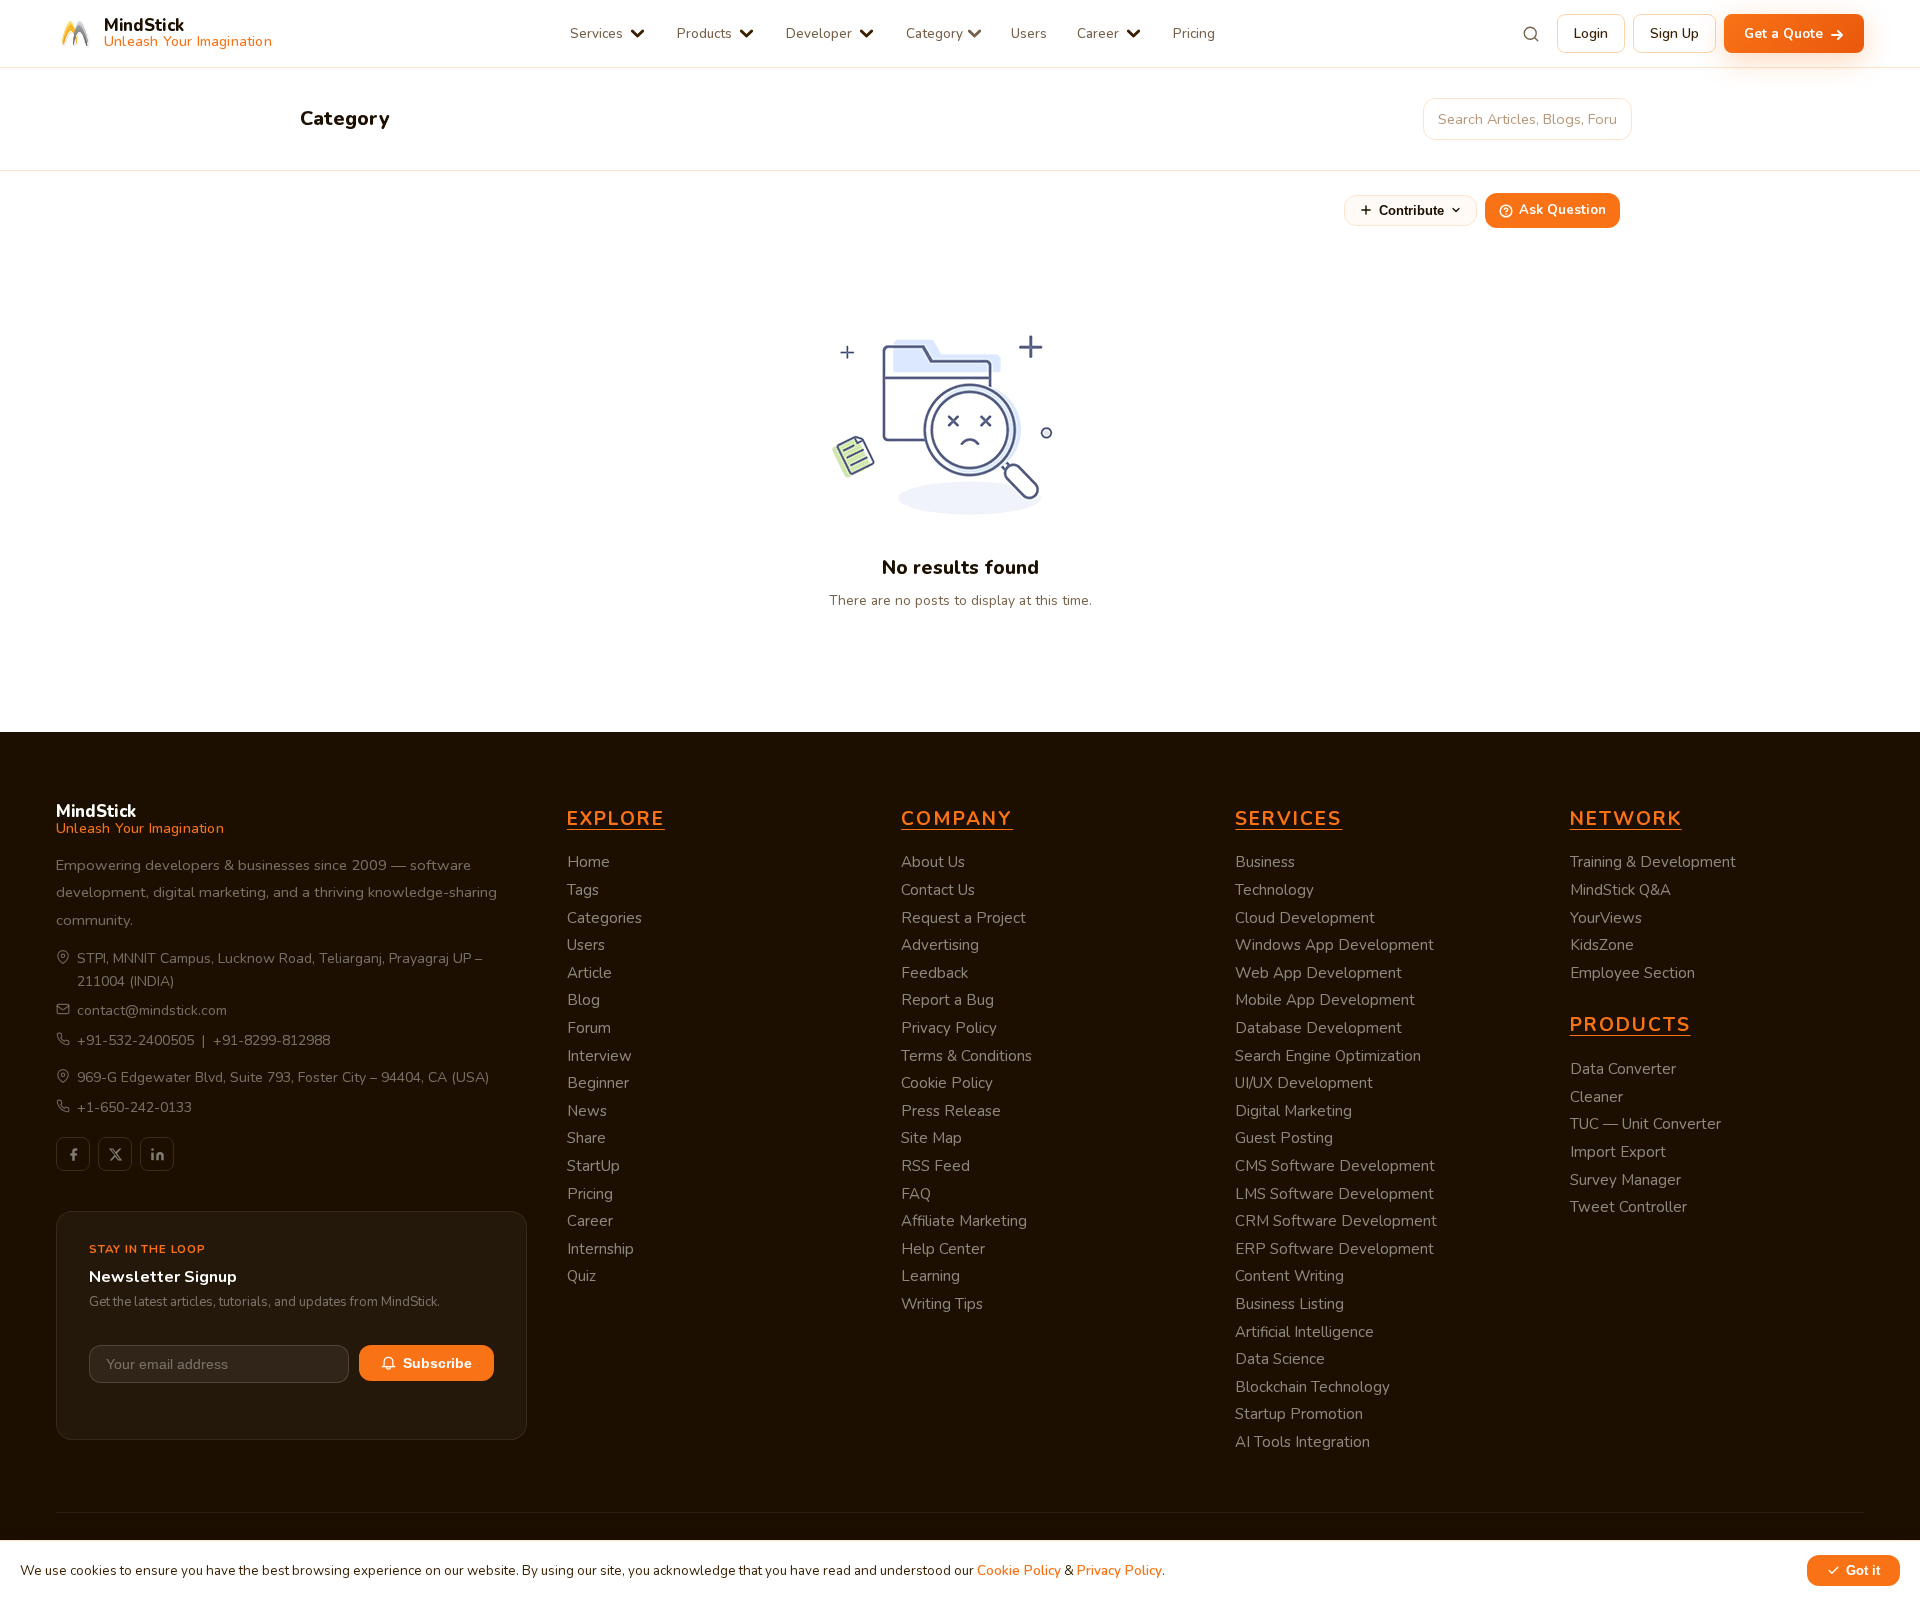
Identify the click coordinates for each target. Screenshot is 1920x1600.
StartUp (593, 1166)
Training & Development (1653, 862)
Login (1591, 33)
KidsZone (1602, 945)
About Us (933, 862)
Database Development (1318, 1028)
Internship (600, 1249)
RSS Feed (935, 1166)
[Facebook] (73, 1154)
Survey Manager (1625, 1180)
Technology (1274, 890)
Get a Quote (1785, 33)
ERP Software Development (1334, 1249)
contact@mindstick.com (152, 1010)
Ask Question (1562, 210)
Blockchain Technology (1312, 1387)
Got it (1863, 1570)
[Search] (1531, 34)
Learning (930, 1276)
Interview (599, 1056)
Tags (583, 890)
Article (589, 973)
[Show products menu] (746, 33)
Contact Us (938, 890)
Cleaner (1596, 1097)
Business (1265, 862)
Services (596, 33)
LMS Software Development (1334, 1194)
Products (704, 33)
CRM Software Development (1336, 1221)
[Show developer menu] (866, 33)
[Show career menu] (1133, 33)
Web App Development (1318, 973)
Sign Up (1674, 33)
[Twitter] (115, 1154)
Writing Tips (942, 1304)
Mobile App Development (1325, 1000)
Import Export (1618, 1152)
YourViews (1606, 918)
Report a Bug (947, 1000)
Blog (583, 1000)
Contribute (1411, 210)
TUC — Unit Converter (1645, 1124)
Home (588, 862)
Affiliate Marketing (964, 1221)
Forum (589, 1028)
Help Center (943, 1249)
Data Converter (1623, 1069)
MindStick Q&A (1620, 890)
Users (1029, 33)
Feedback (934, 973)
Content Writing (1289, 1276)
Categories (604, 918)
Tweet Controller (1628, 1207)
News (587, 1111)
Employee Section (1632, 973)
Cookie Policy (947, 1083)
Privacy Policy (949, 1028)
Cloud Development (1305, 918)
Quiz (581, 1276)
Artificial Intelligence (1304, 1332)
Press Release (951, 1111)
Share (586, 1138)
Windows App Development (1334, 945)
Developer (819, 33)
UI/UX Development (1304, 1083)
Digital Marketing (1293, 1111)
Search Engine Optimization (1328, 1056)
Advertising (940, 945)
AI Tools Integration (1302, 1442)
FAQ (916, 1194)
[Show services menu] (637, 33)
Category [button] (934, 33)
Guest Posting (1284, 1138)
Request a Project (963, 918)
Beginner (598, 1083)
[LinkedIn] (157, 1154)
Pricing (1194, 33)
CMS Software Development (1335, 1166)
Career (1098, 33)
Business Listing (1289, 1304)
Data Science (1280, 1359)
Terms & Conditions (966, 1056)
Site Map (931, 1138)
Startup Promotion (1299, 1414)
